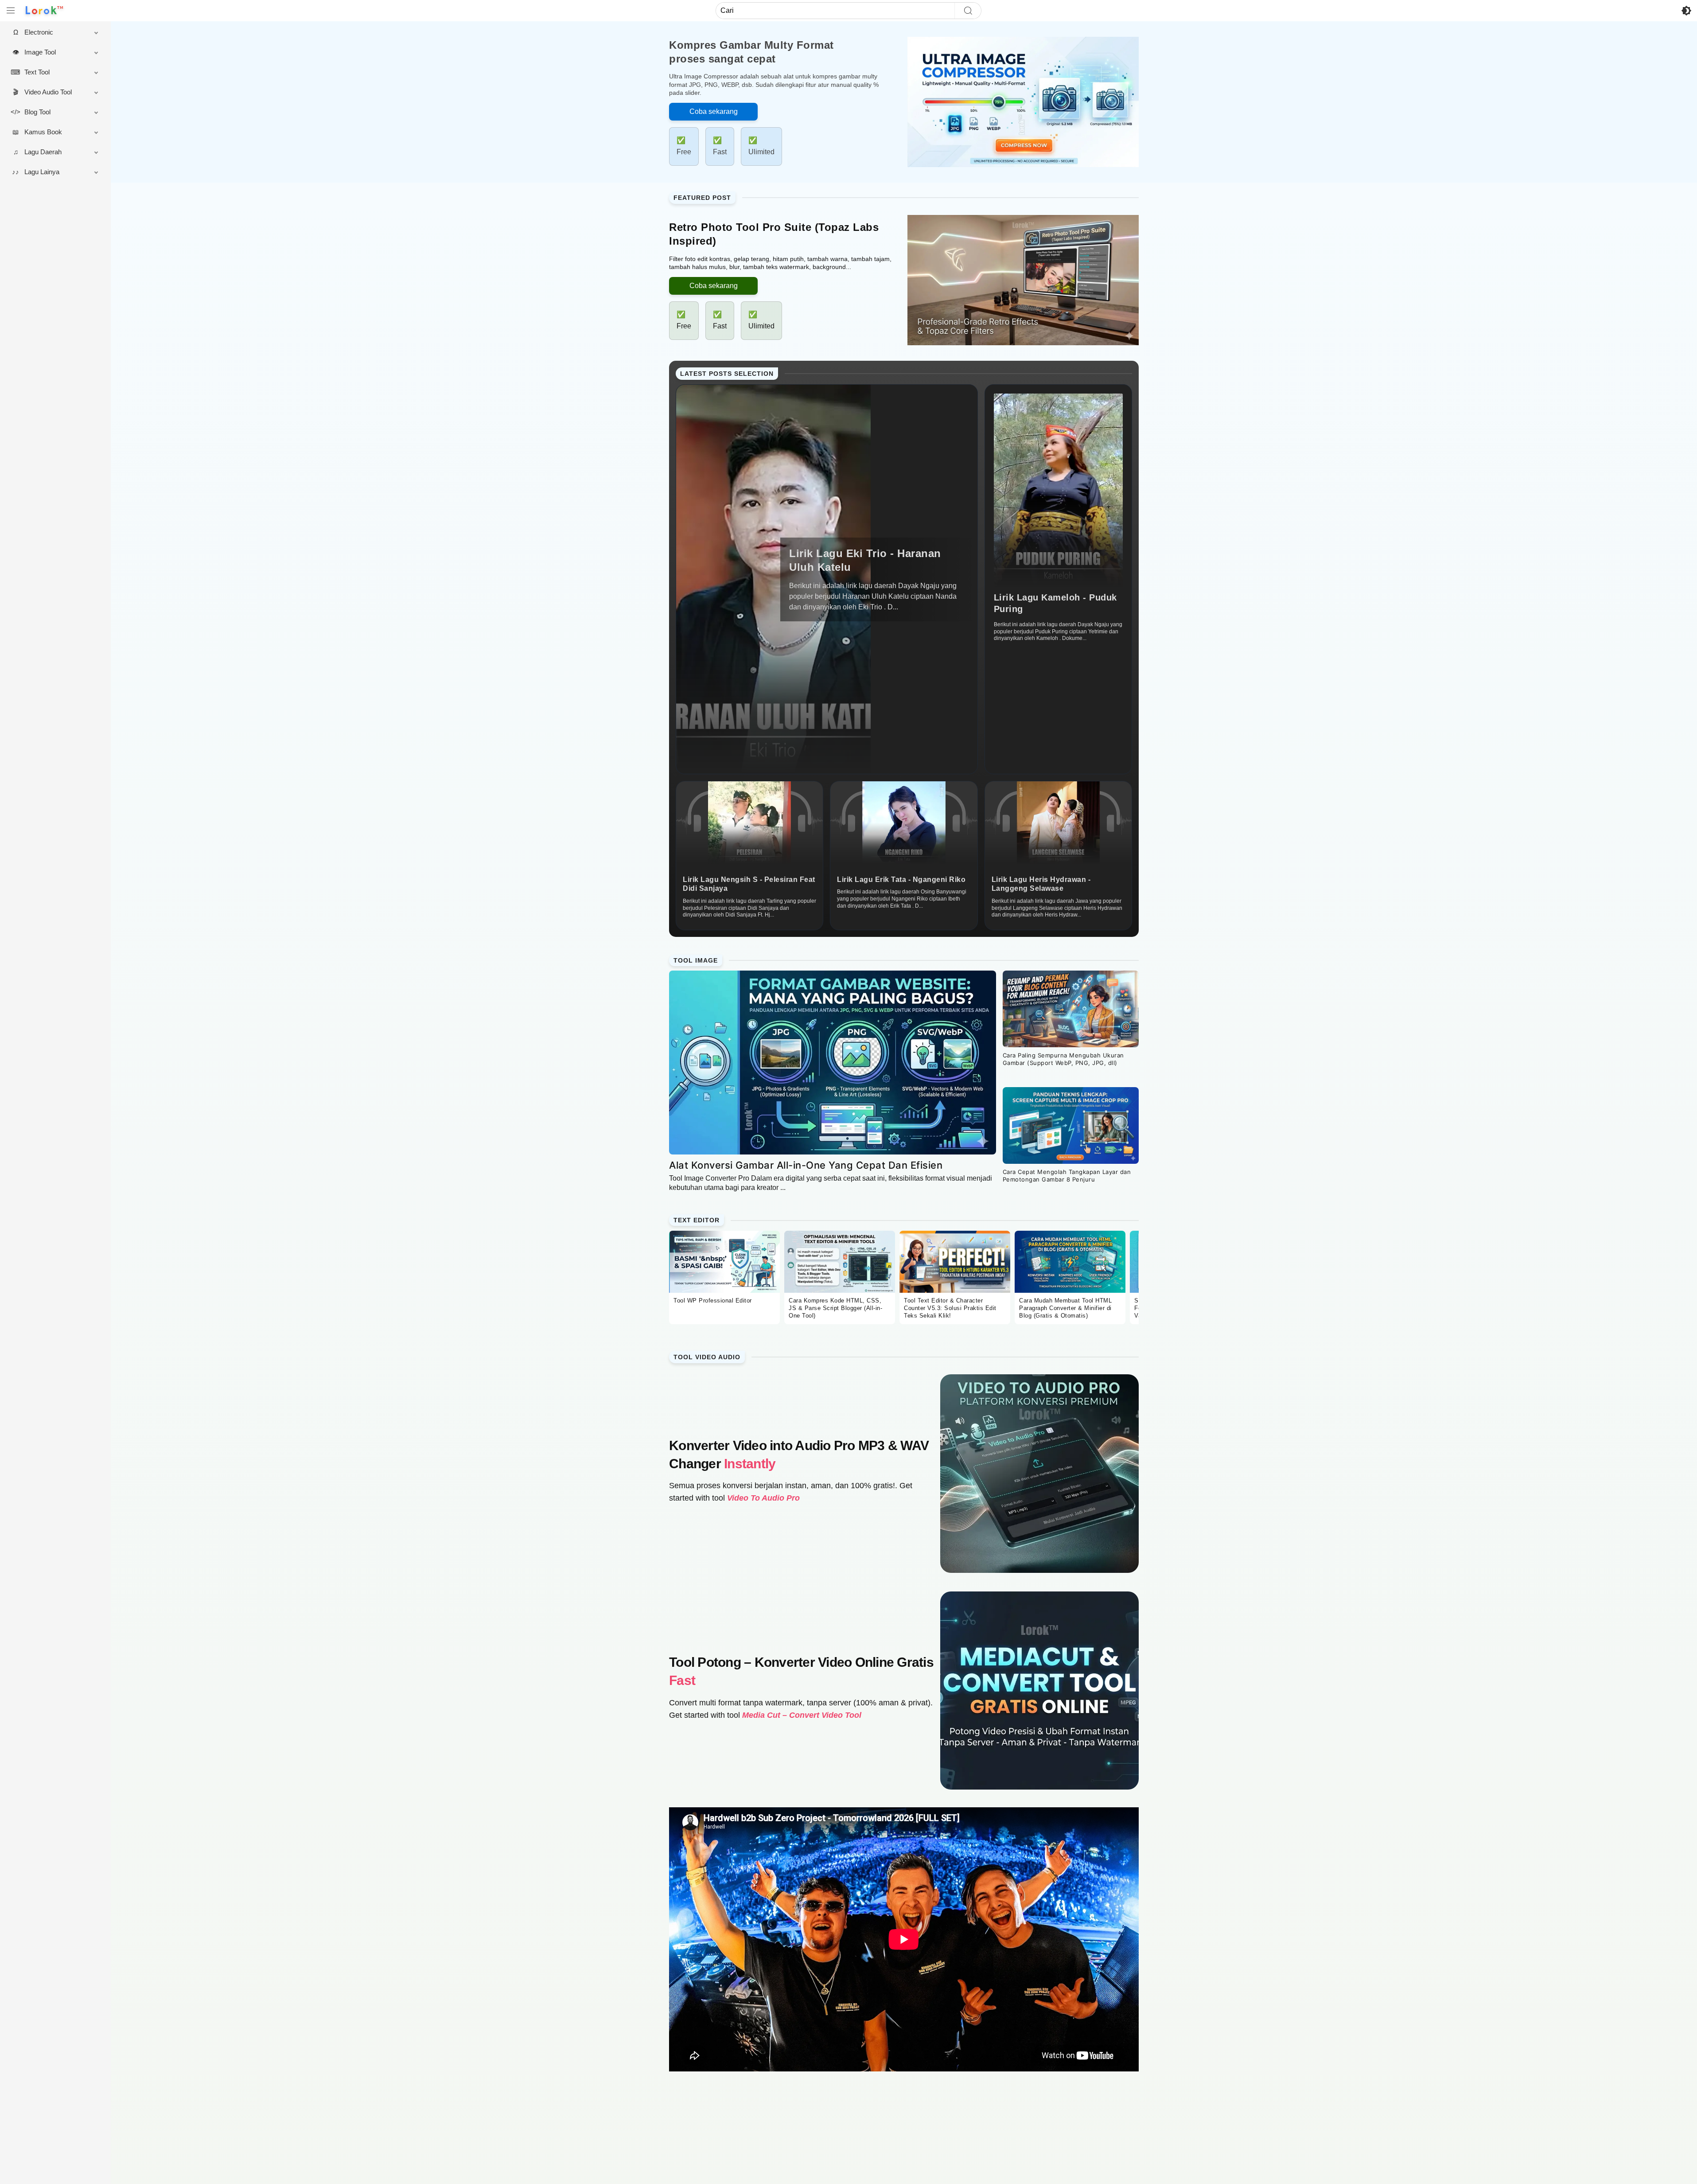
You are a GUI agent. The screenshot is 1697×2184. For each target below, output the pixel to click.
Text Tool (37, 72)
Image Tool (40, 52)
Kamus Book (43, 132)
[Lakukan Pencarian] (968, 11)
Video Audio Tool (48, 92)
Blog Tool (37, 112)
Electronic (39, 32)
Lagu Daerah (43, 152)
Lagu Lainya (42, 172)
